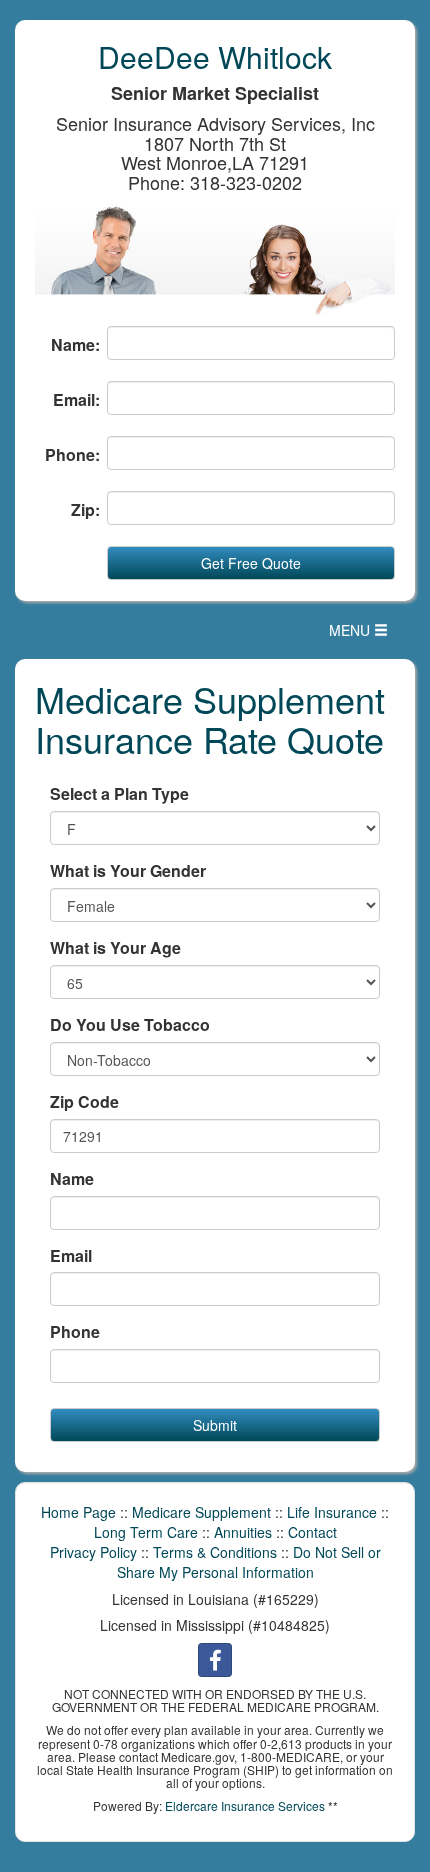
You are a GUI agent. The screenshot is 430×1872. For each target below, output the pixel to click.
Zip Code (84, 1102)
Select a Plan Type (119, 794)
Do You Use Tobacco (130, 1025)
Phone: (72, 455)
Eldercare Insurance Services (245, 1805)
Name (72, 1179)
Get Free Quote (251, 563)
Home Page (78, 1512)
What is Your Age (115, 948)
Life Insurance (332, 1512)
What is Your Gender (128, 871)
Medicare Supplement (201, 1512)
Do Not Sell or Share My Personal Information (249, 1562)
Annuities (243, 1532)
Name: (75, 345)
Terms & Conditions (215, 1552)
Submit (215, 1425)
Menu (363, 634)
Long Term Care (146, 1532)
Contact (312, 1532)
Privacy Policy (93, 1552)
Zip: (85, 510)
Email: (76, 400)
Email (71, 1256)
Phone (75, 1332)
